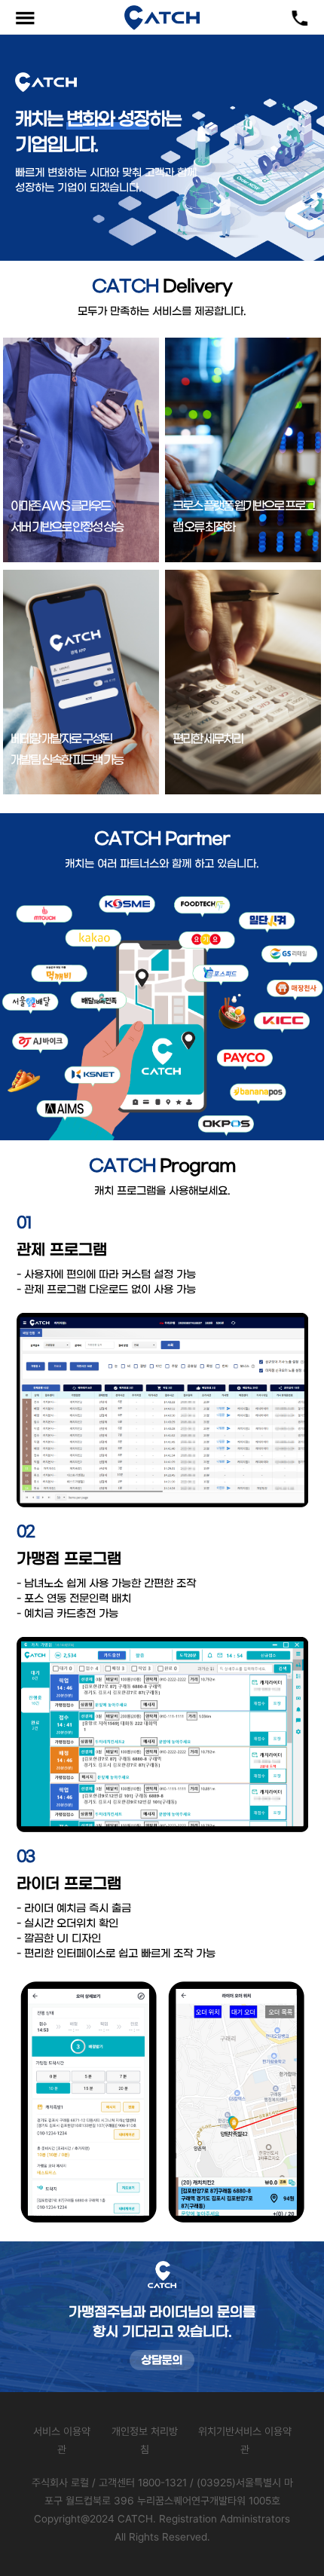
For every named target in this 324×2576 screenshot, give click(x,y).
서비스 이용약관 (62, 2440)
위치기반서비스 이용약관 (245, 2440)
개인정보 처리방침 (145, 2440)
